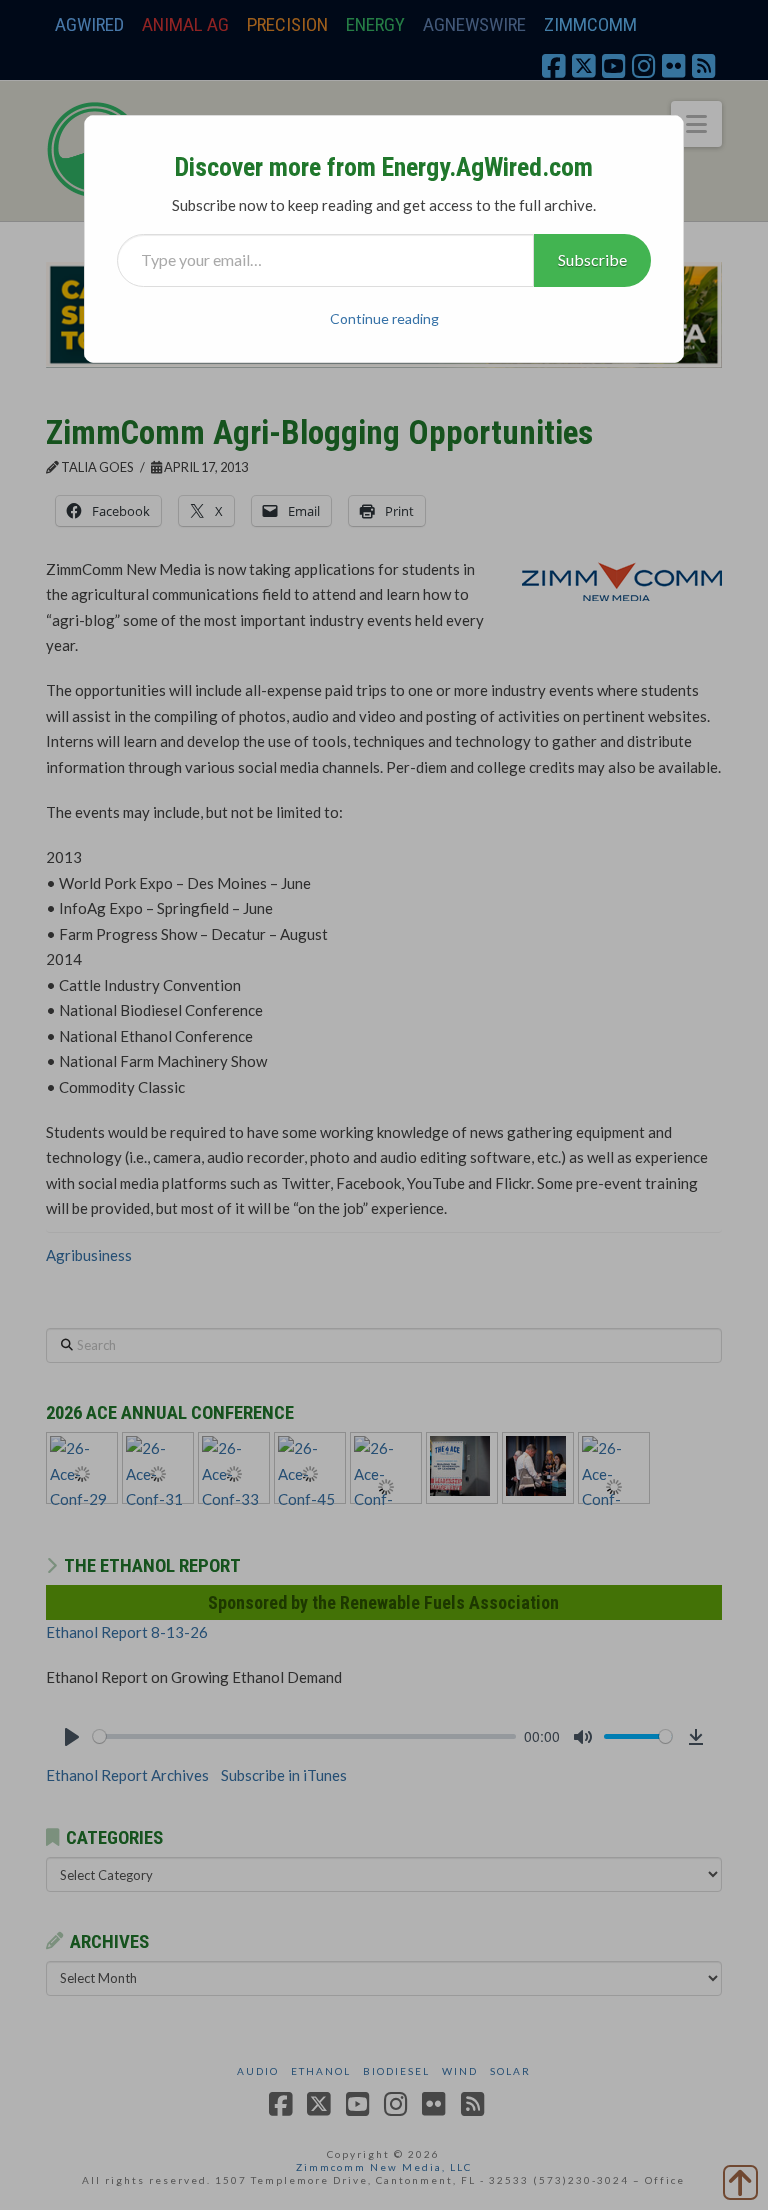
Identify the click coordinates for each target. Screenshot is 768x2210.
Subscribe (592, 259)
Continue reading (384, 318)
